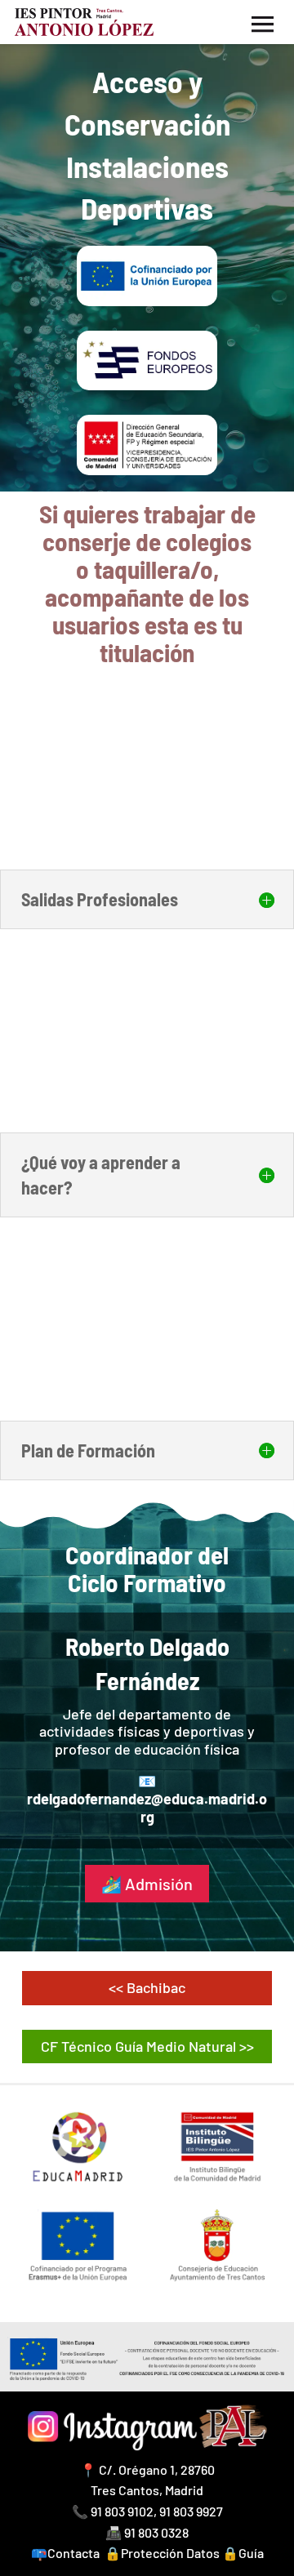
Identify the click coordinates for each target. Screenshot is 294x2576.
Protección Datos (170, 2553)
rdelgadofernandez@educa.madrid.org (147, 1808)
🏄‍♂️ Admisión (147, 1884)
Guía (251, 2553)
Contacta (73, 2553)
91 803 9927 (191, 2511)
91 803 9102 (122, 2511)
